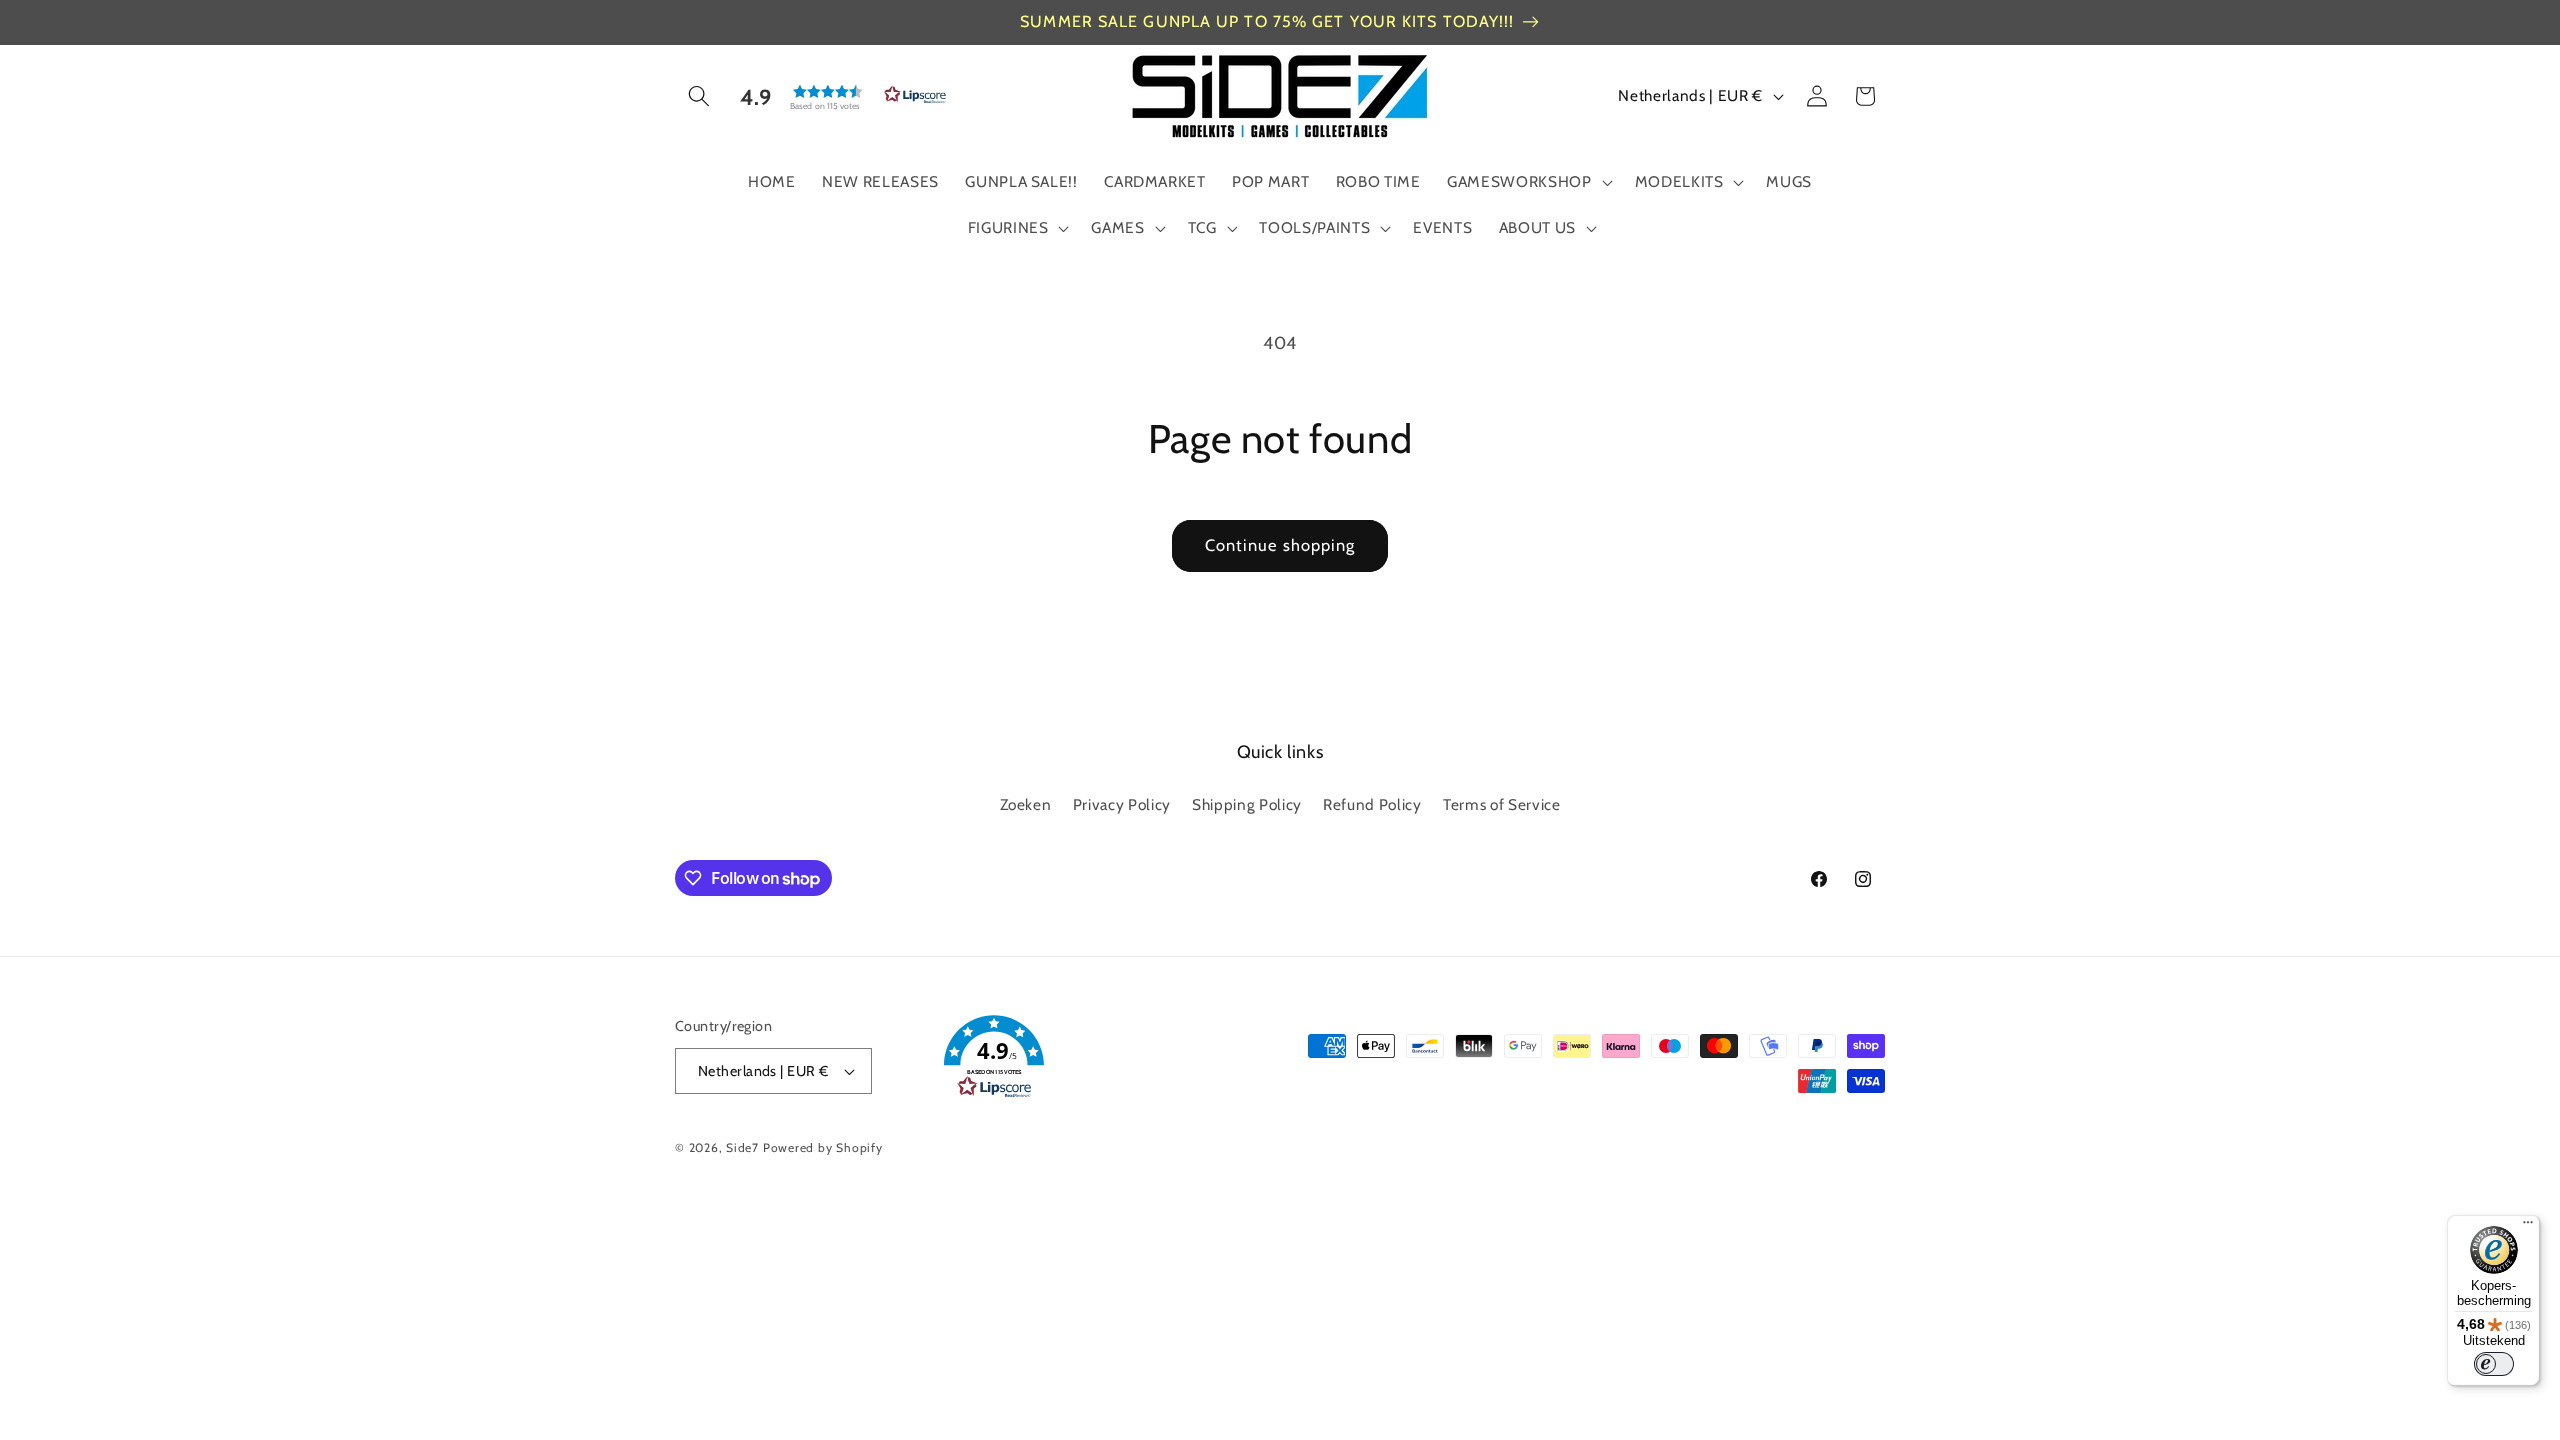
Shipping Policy (1247, 804)
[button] (699, 96)
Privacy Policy (1122, 804)
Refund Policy (1372, 804)
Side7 (742, 1147)
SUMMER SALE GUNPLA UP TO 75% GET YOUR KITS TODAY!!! (1267, 21)
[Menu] (2528, 1227)
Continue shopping (1280, 545)
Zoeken (1026, 804)
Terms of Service (1502, 804)
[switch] (2494, 1364)
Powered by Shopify (823, 1147)
